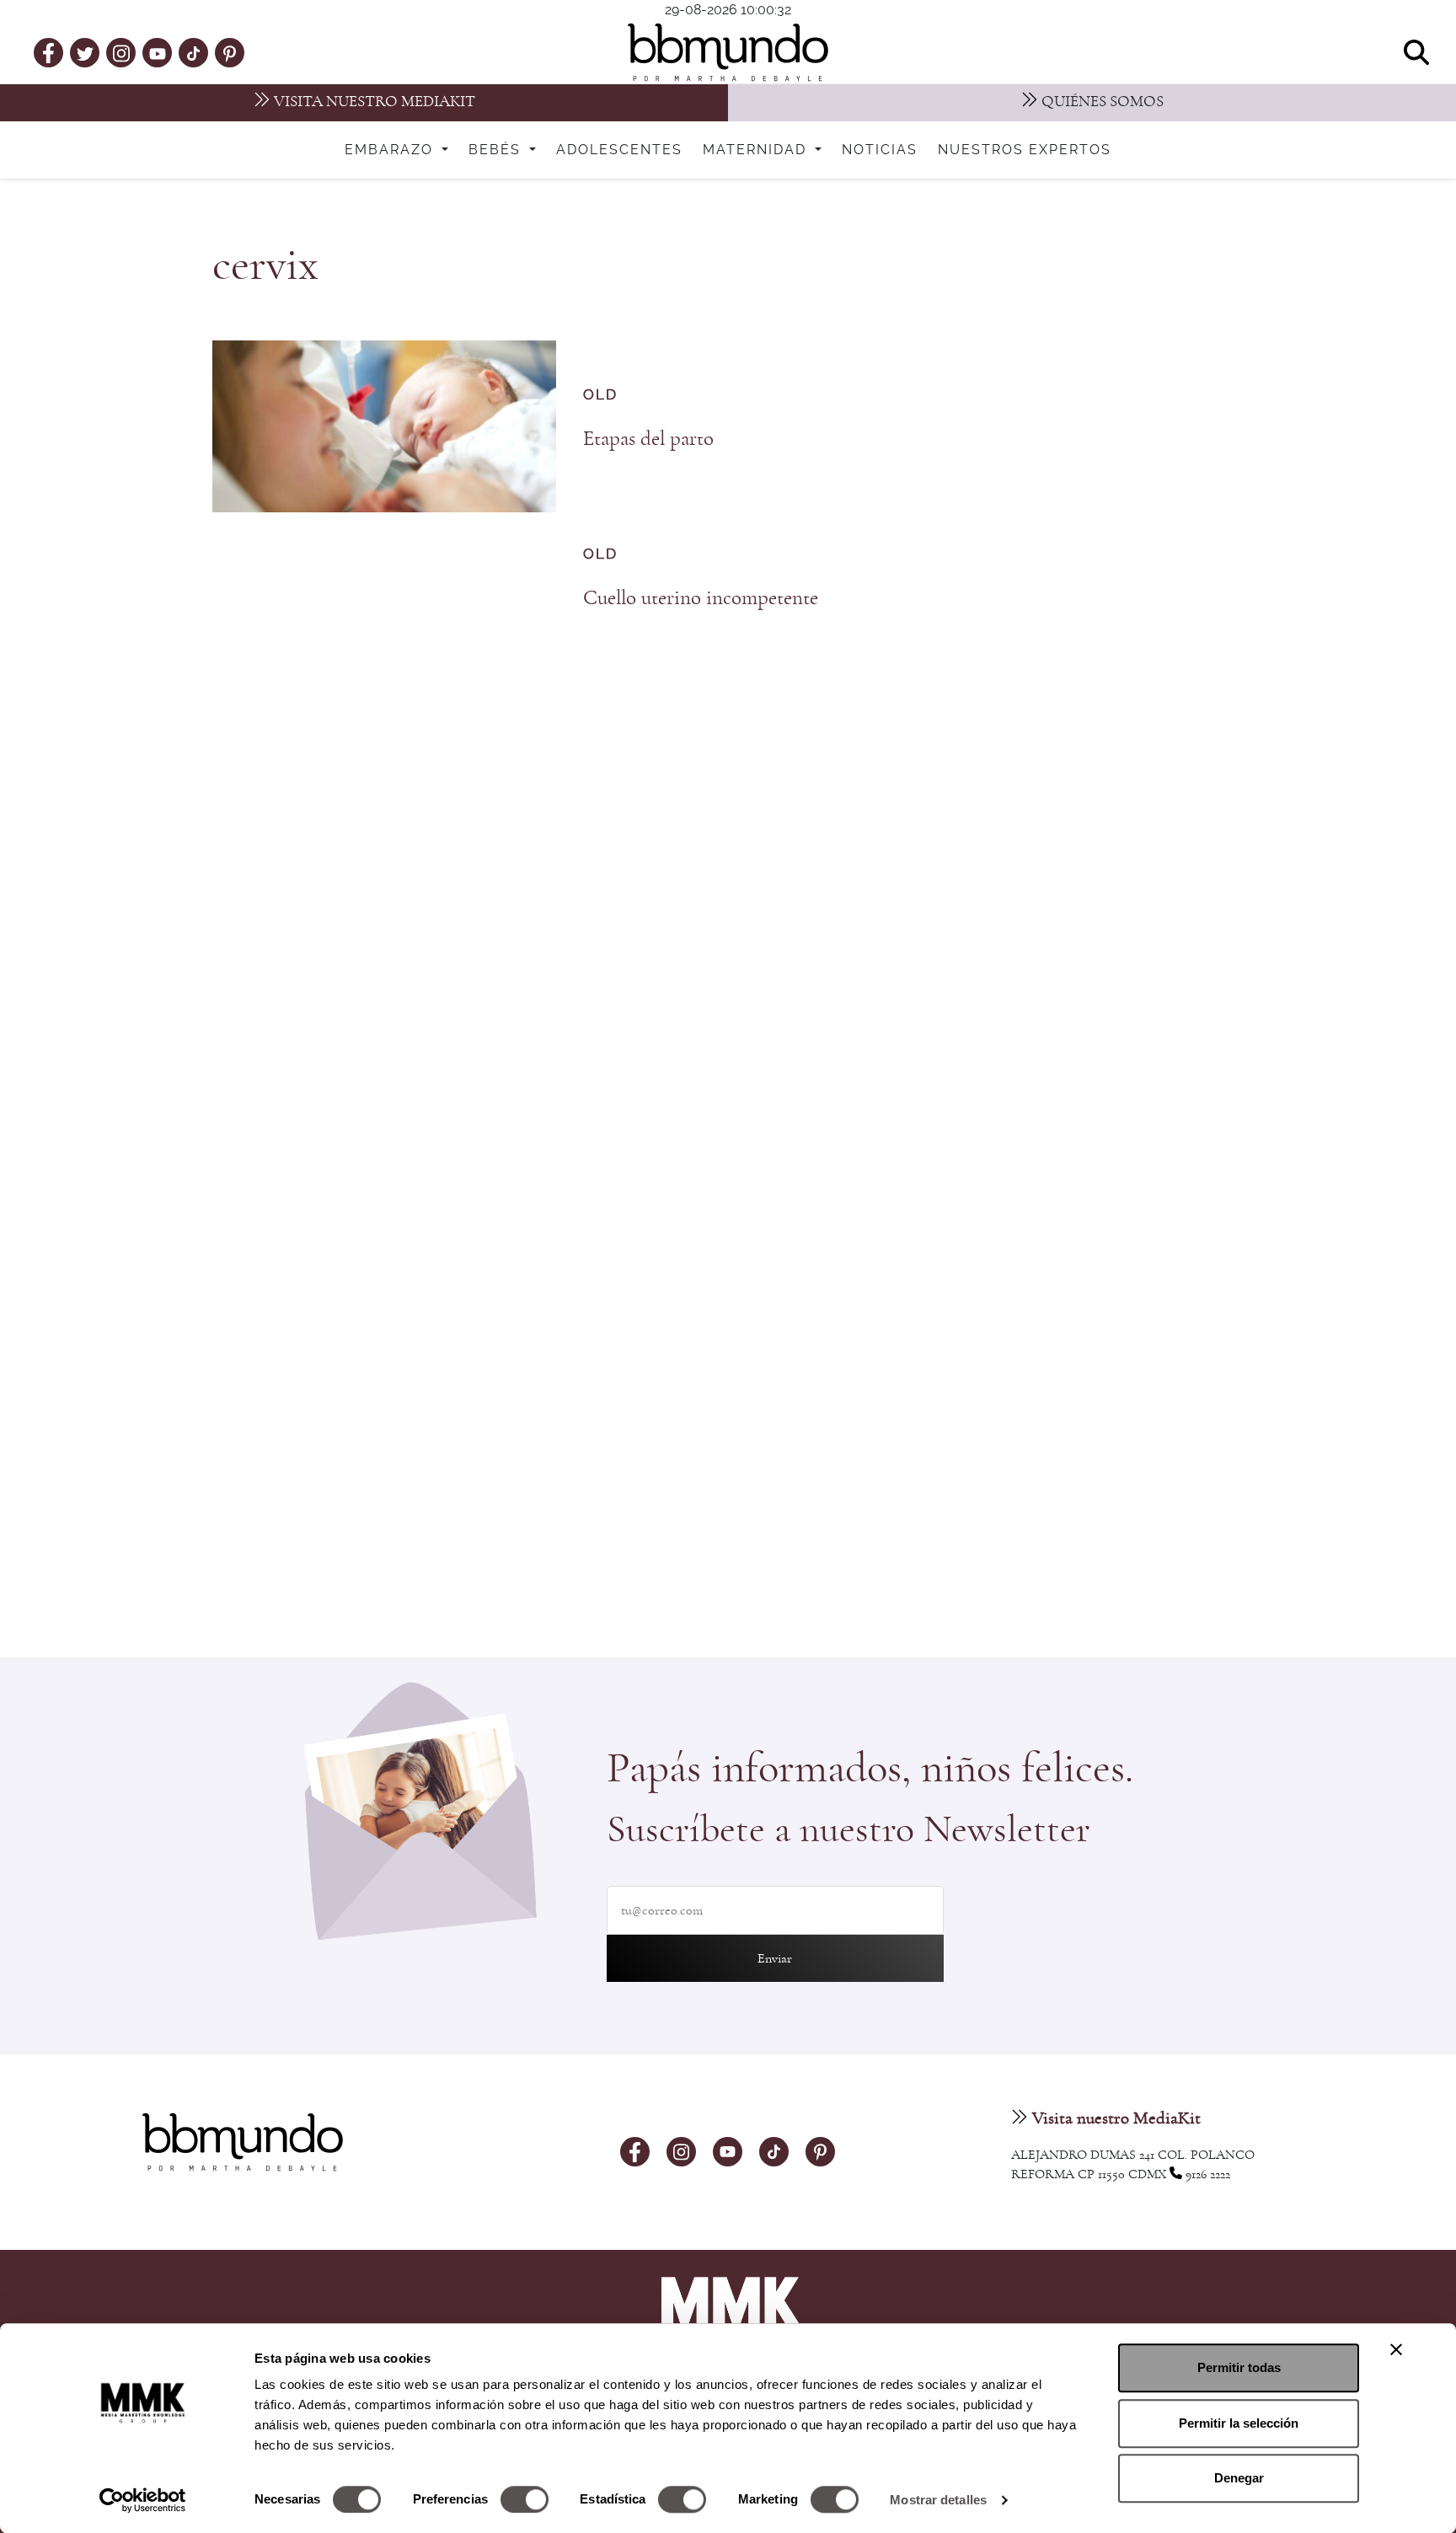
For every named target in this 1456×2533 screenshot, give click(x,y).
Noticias (880, 150)
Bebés (497, 150)
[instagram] (121, 52)
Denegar (1239, 2478)
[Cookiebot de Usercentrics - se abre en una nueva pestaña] (143, 2500)
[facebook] (48, 52)
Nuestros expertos (1025, 150)
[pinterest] (230, 52)
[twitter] (85, 52)
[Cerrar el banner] (1396, 2349)
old (600, 395)
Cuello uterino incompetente (701, 598)
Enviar (775, 1958)
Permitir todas (1239, 2367)
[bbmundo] (728, 52)
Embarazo (391, 150)
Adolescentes (619, 150)
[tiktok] (193, 52)
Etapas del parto (648, 439)
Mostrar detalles (938, 2500)
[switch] (525, 2499)
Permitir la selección (1239, 2423)
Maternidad (757, 150)
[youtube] (158, 52)
